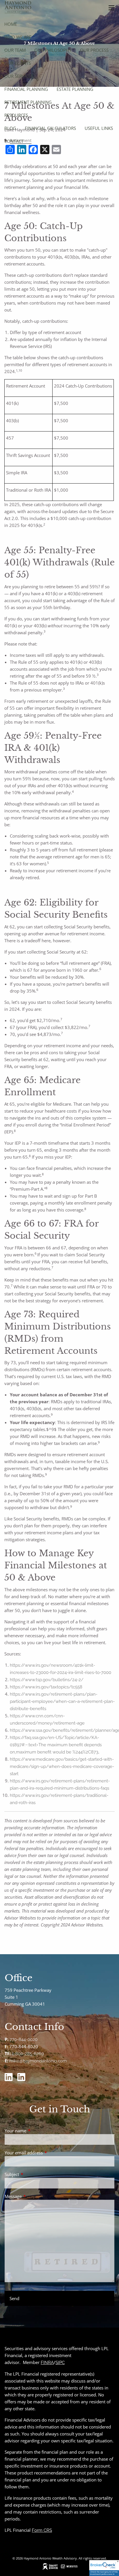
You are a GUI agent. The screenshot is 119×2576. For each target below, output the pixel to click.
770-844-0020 (24, 2040)
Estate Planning (75, 89)
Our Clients (18, 63)
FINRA (47, 2363)
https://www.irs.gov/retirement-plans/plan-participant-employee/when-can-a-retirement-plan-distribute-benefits (62, 1701)
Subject (33, 2174)
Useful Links (99, 128)
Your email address (45, 2153)
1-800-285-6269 (28, 2054)
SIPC (60, 2363)
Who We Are (18, 37)
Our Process (94, 50)
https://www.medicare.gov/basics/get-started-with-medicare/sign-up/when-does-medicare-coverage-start (62, 1766)
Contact (14, 141)
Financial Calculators (50, 128)
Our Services (19, 76)
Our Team (15, 50)
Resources (16, 115)
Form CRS (42, 2530)
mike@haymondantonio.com (38, 2061)
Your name (37, 2131)
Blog (10, 128)
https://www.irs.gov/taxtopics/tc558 (46, 1687)
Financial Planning (26, 89)
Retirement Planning (28, 102)
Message (35, 2196)
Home (11, 24)
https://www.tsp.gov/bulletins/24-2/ (47, 1680)
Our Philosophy (53, 50)
